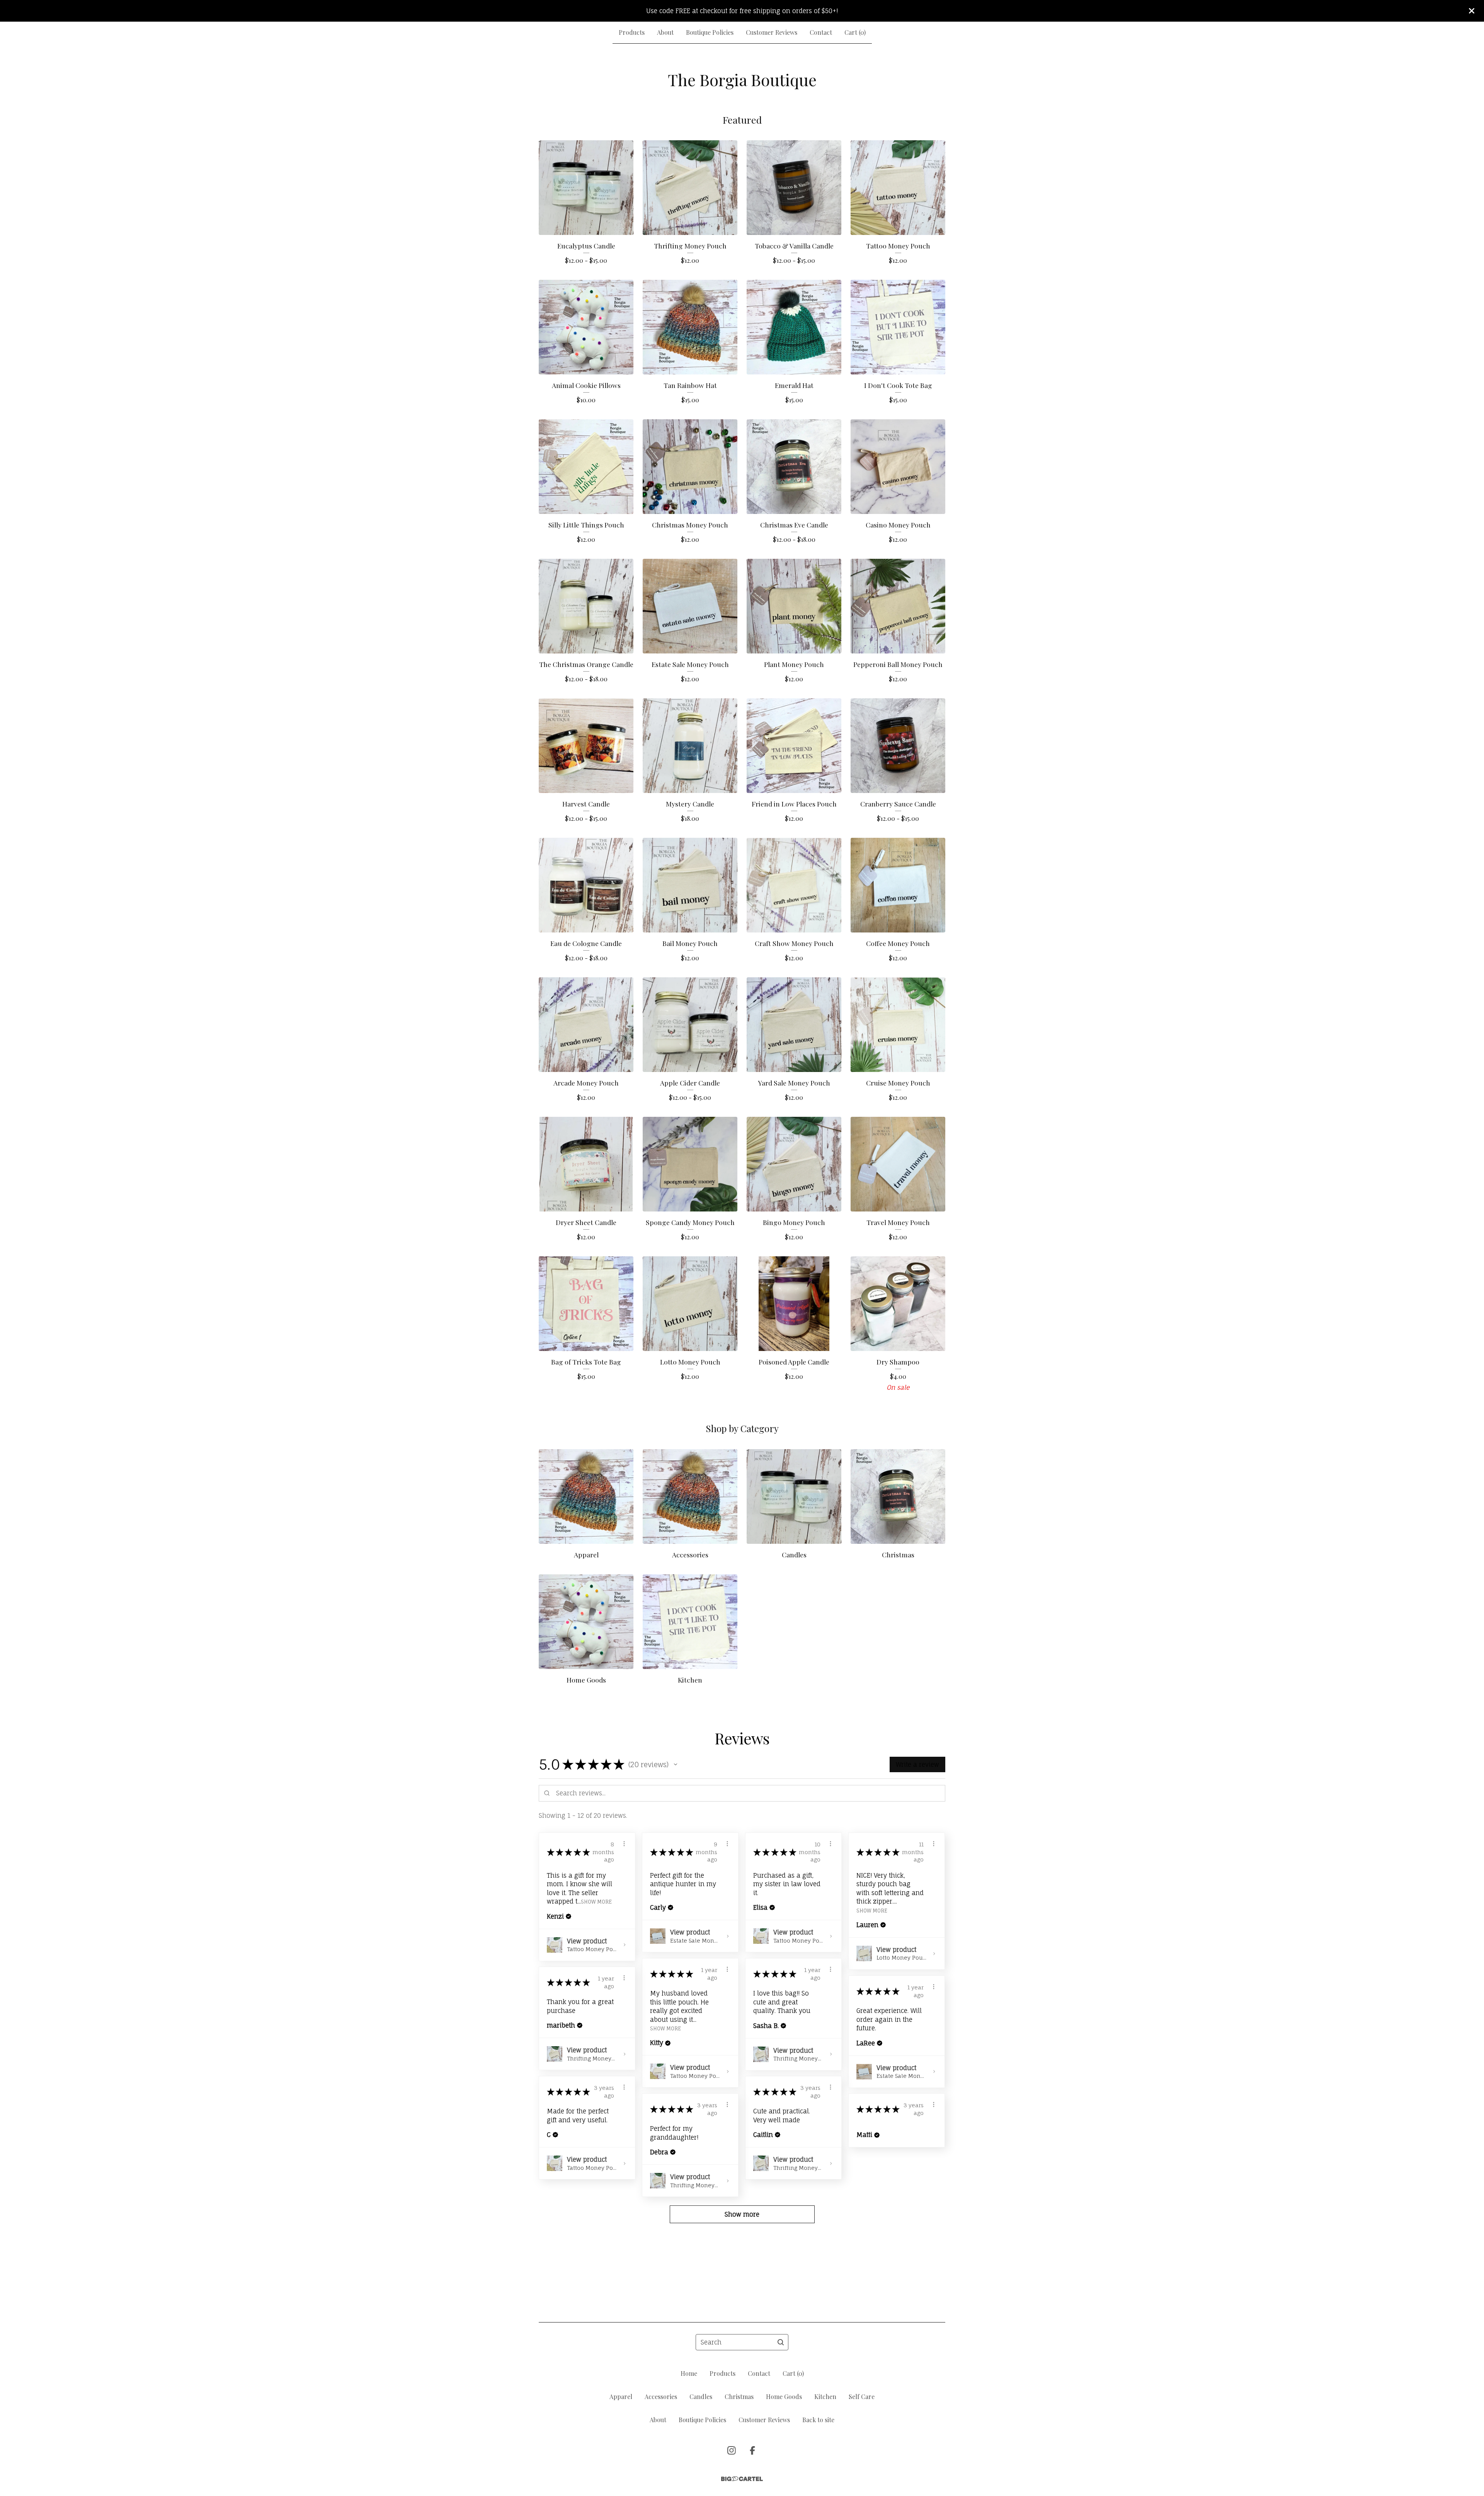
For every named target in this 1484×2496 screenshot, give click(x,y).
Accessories (661, 2396)
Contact (821, 32)
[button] (676, 1764)
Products (632, 32)
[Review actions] (624, 1844)
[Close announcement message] (1472, 11)
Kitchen (825, 2396)
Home (689, 2373)
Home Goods (784, 2396)
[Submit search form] (781, 2342)
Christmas (739, 2396)
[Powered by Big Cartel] (742, 2479)
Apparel (621, 2396)
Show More (596, 1901)
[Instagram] (732, 2450)
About (665, 32)
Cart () (855, 32)
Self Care (862, 2396)
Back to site (818, 2420)
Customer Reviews (772, 32)
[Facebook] (752, 2450)
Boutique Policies (710, 32)
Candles (701, 2396)
